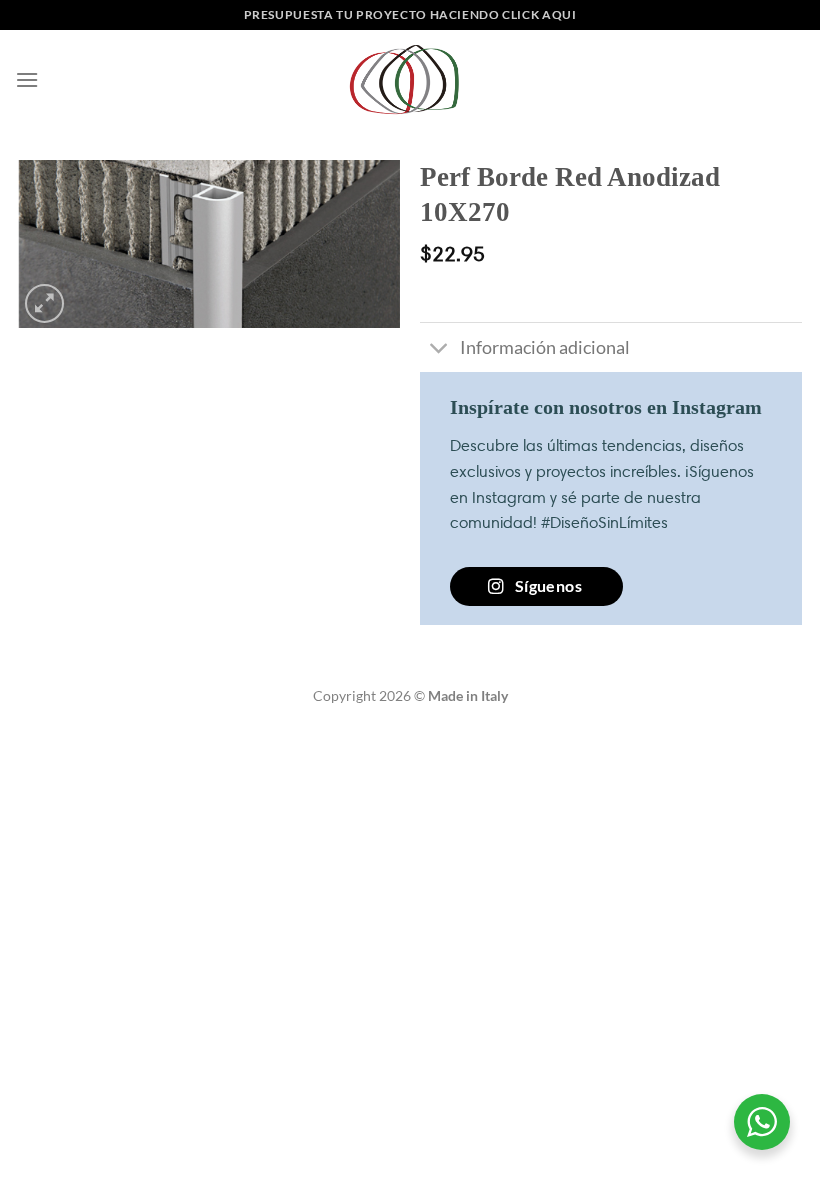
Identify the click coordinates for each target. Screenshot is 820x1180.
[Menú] (27, 79)
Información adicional (545, 347)
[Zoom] (44, 303)
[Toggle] (439, 349)
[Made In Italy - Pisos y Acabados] (410, 79)
